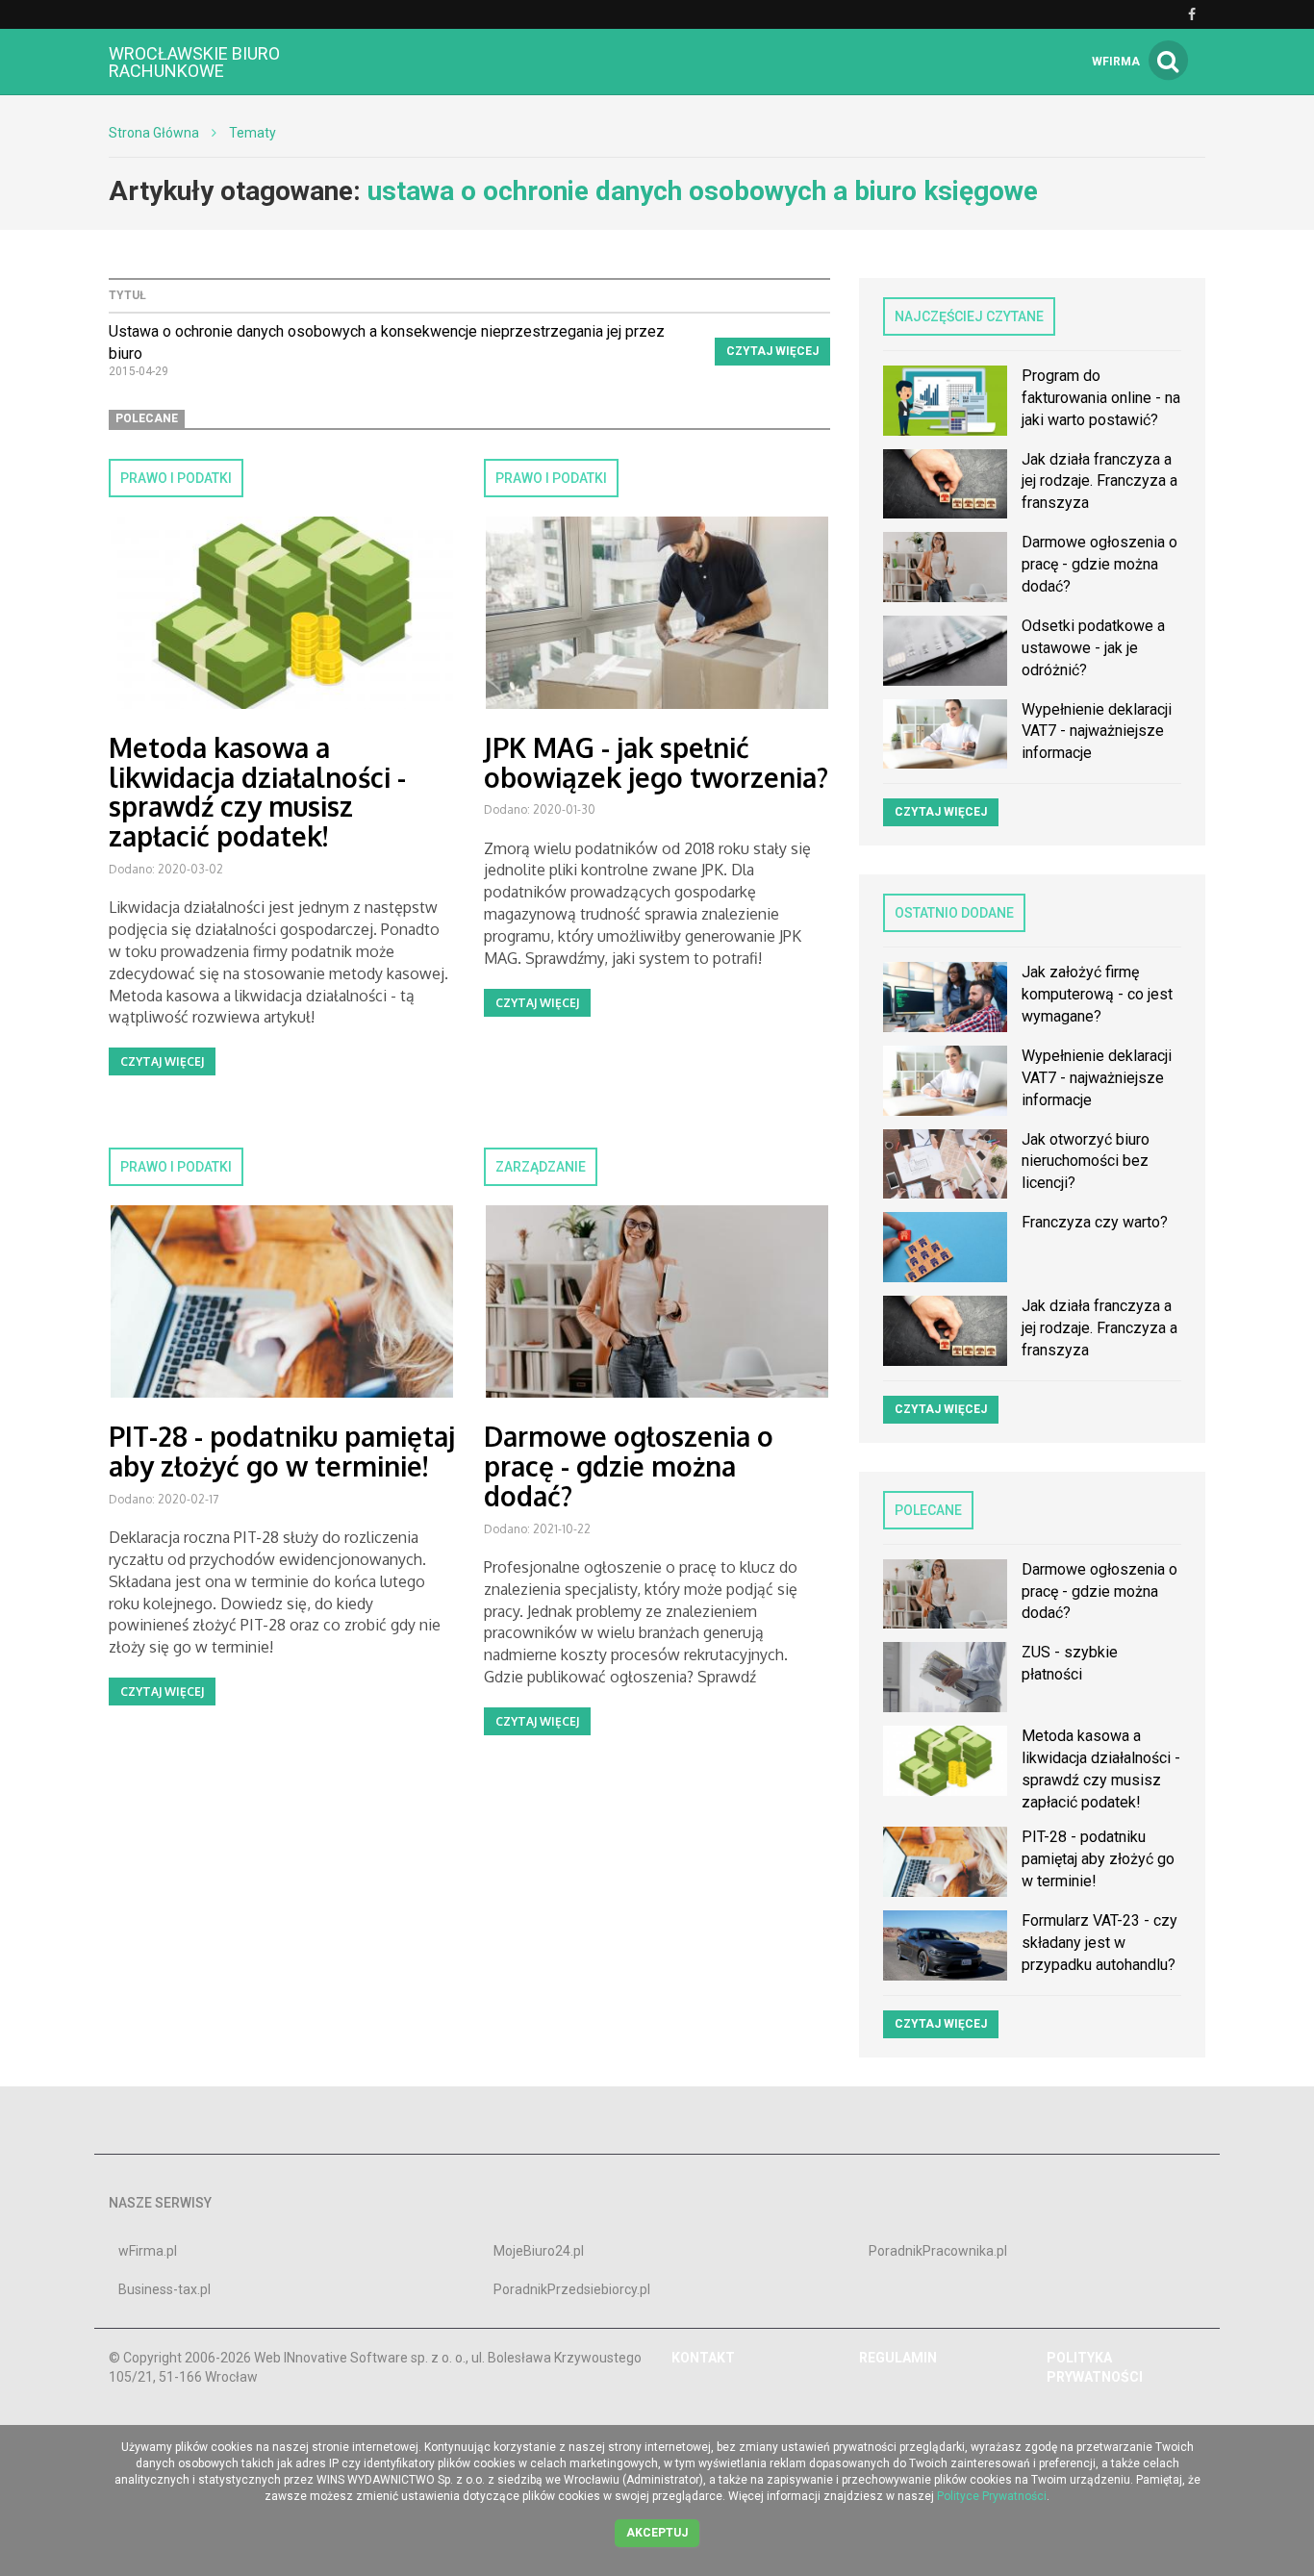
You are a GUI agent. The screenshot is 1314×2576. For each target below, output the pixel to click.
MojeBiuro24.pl (539, 2251)
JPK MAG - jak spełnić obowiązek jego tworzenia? (656, 762)
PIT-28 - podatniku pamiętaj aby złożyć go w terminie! (282, 1451)
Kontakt (703, 2358)
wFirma (1116, 62)
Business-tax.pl (164, 2289)
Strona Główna (154, 133)
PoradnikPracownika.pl (938, 2251)
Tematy (253, 133)
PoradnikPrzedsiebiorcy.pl (572, 2289)
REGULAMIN (898, 2358)
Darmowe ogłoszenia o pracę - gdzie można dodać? (629, 1466)
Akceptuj (657, 2533)
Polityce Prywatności (992, 2496)
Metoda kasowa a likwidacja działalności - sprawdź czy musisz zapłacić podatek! (257, 792)
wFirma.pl (148, 2251)
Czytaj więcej (772, 351)
